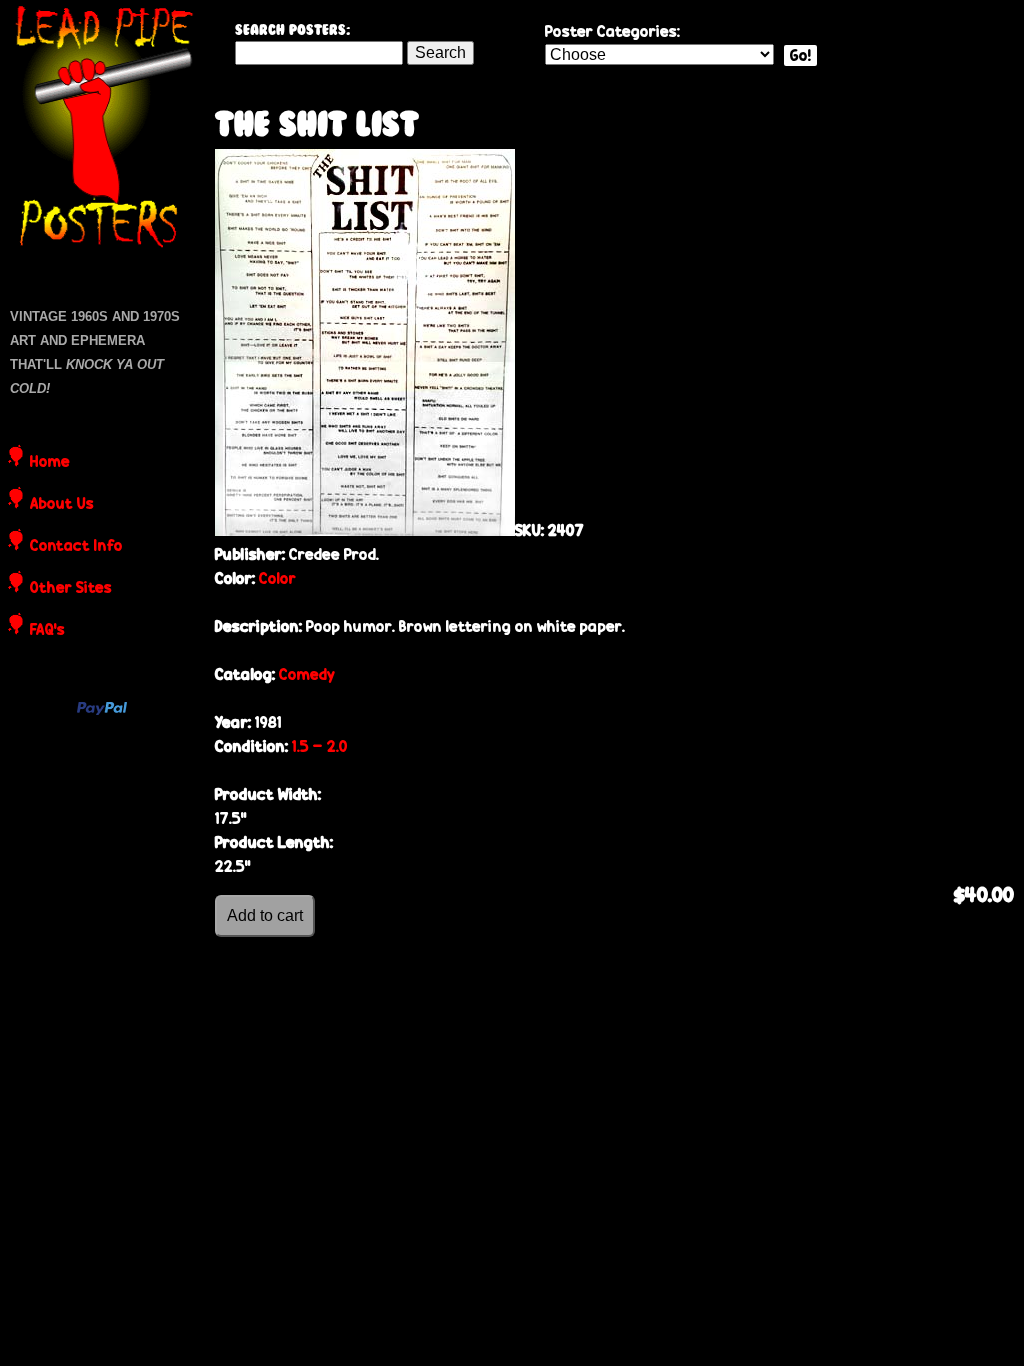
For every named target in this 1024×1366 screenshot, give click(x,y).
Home (50, 463)
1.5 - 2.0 (320, 746)
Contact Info (76, 547)
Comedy (307, 674)
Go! (800, 55)
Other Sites (71, 589)
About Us (62, 505)
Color (277, 578)
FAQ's (47, 631)
